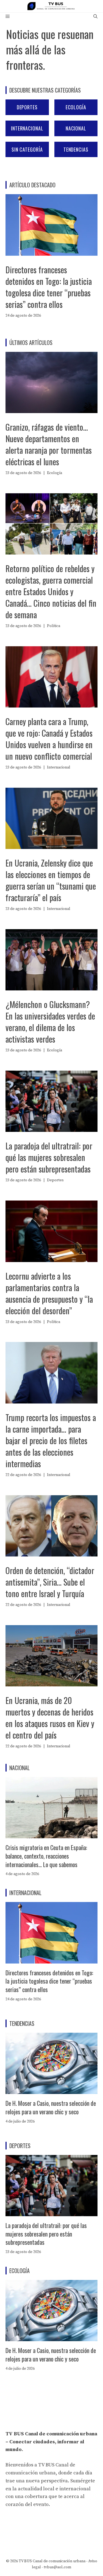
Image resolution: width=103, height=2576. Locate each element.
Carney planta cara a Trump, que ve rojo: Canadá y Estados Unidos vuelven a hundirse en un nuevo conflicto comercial (49, 739)
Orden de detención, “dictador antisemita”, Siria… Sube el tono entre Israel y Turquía (50, 1582)
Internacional (27, 128)
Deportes (27, 107)
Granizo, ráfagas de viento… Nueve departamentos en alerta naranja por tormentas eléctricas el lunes (49, 444)
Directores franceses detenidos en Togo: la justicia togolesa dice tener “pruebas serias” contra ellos (49, 287)
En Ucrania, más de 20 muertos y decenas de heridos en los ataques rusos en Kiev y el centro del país (50, 1718)
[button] (95, 17)
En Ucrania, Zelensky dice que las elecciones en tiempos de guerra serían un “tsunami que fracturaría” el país (51, 880)
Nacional (76, 128)
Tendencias (76, 149)
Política (54, 626)
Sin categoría (27, 149)
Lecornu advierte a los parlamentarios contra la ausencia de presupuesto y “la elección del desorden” (49, 1293)
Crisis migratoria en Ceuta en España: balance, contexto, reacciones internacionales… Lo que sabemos (46, 1856)
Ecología (76, 107)
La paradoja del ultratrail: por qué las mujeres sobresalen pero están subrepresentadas (49, 1157)
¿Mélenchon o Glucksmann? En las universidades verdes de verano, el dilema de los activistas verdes (50, 1022)
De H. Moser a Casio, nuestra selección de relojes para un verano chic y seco (51, 2107)
